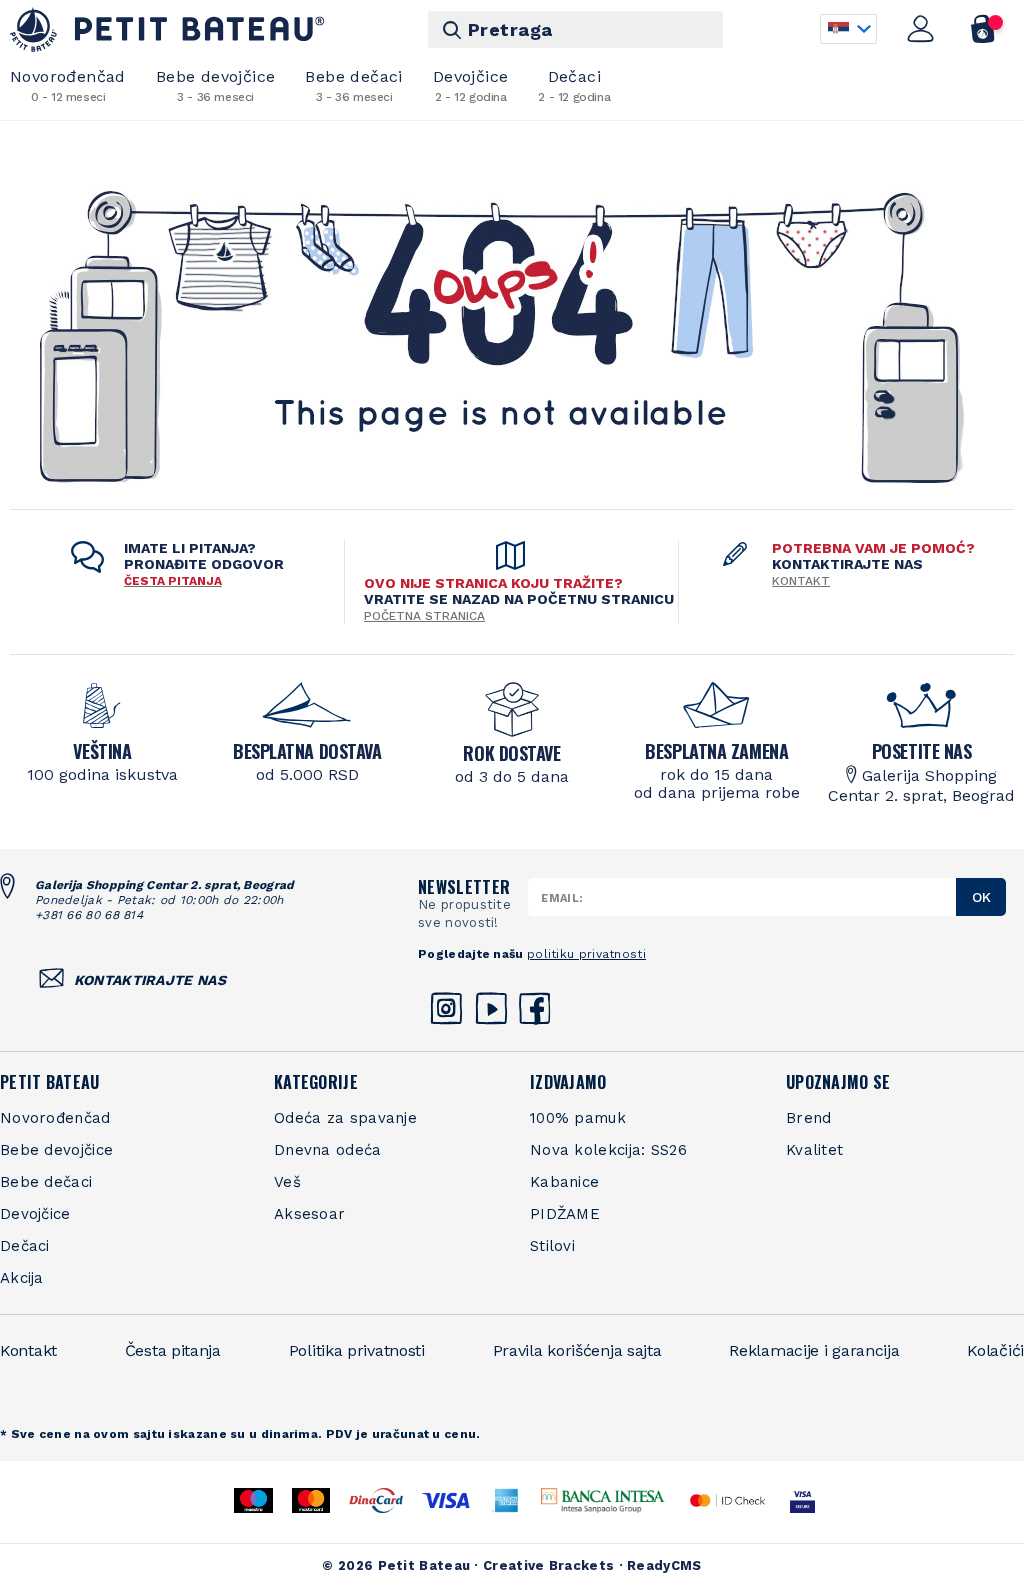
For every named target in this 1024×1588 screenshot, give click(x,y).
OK (981, 897)
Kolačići (995, 1350)
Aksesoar (309, 1214)
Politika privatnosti (357, 1350)
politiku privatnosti (586, 954)
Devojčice (471, 85)
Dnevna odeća (328, 1150)
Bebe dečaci (353, 85)
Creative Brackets (548, 1565)
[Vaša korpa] (983, 29)
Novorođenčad (55, 1118)
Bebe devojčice (216, 85)
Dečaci (574, 85)
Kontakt (801, 581)
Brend (809, 1118)
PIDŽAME (565, 1214)
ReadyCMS (664, 1565)
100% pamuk (578, 1118)
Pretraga (510, 29)
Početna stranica (424, 616)
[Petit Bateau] (167, 29)
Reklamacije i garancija (814, 1350)
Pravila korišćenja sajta (577, 1350)
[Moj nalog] (921, 29)
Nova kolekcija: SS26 (608, 1150)
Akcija (22, 1278)
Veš (287, 1182)
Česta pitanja (173, 1350)
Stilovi (552, 1246)
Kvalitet (814, 1150)
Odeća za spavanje (345, 1118)
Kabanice (564, 1182)
